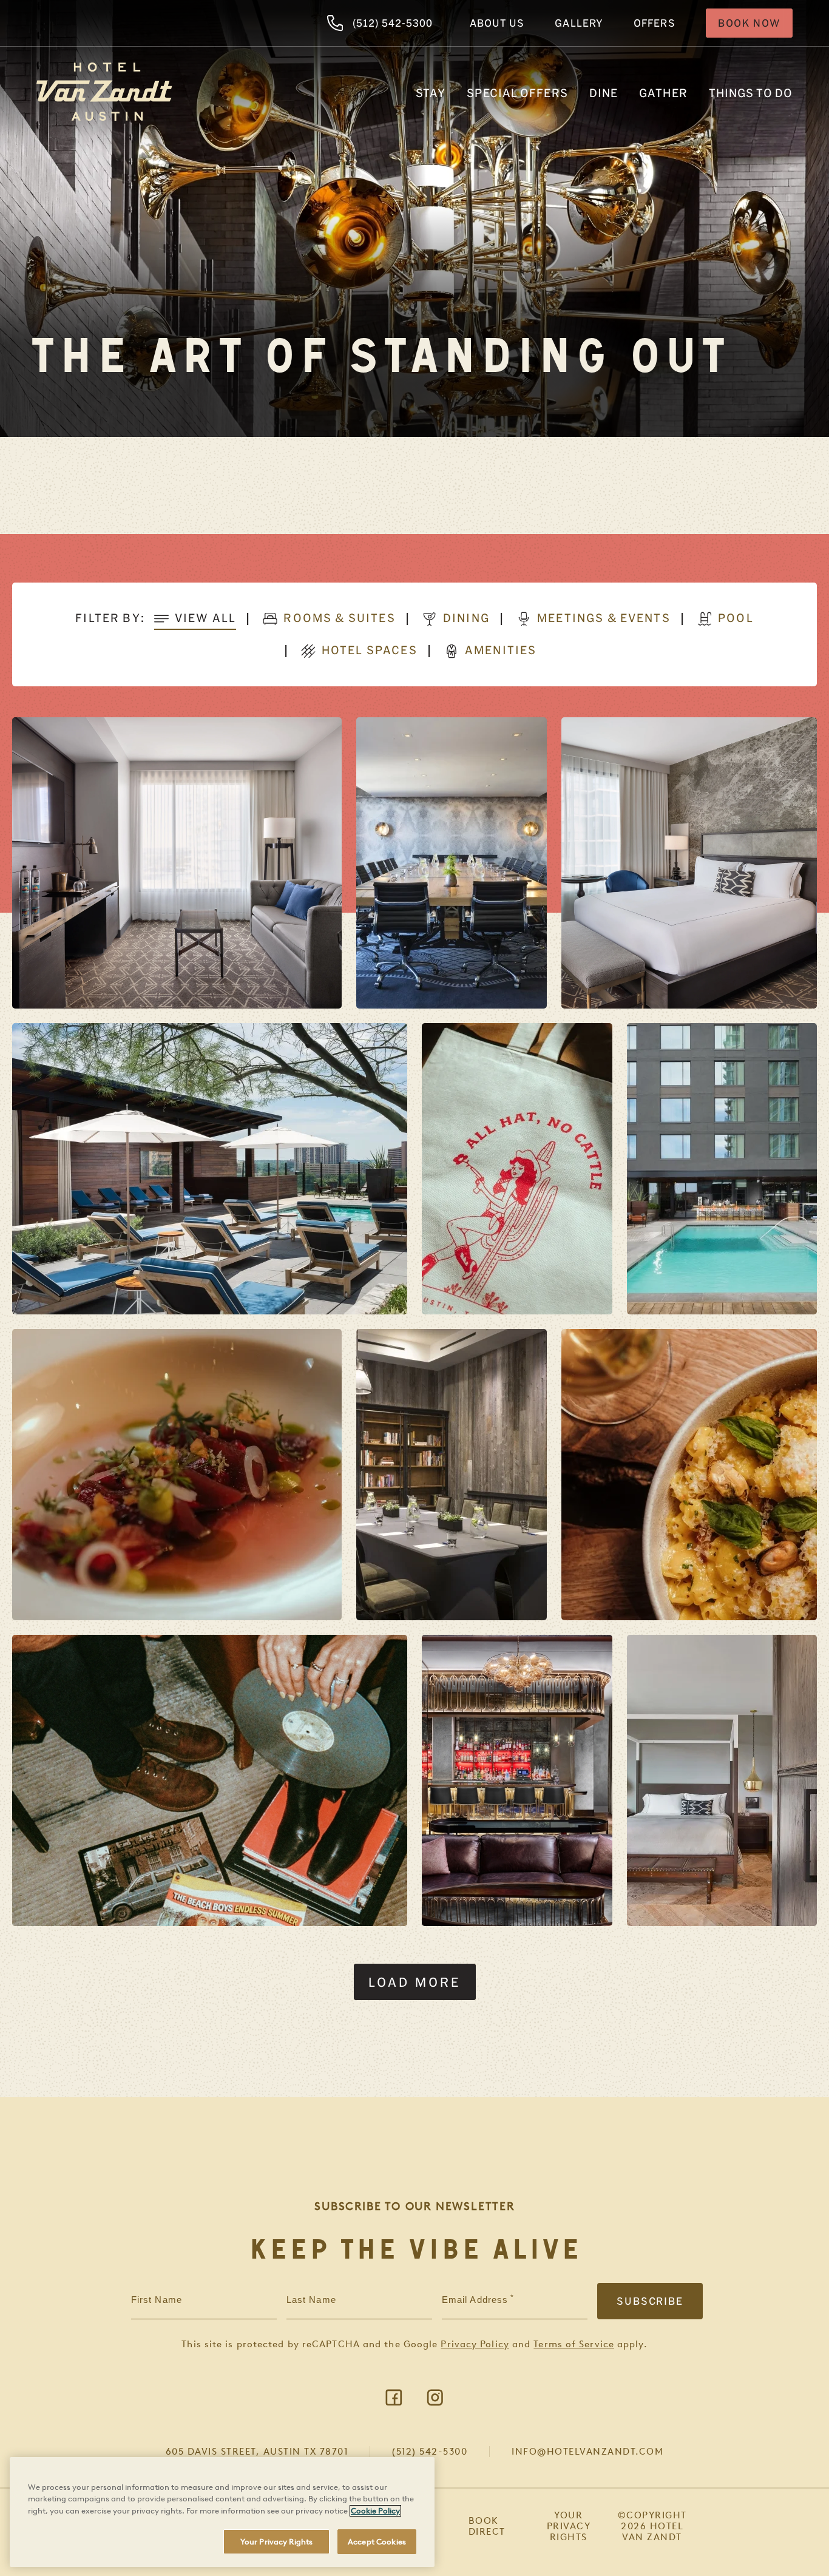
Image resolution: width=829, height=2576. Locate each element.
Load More (415, 1982)
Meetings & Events (604, 618)
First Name (157, 2300)
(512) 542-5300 (393, 23)
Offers (655, 23)
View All (205, 618)
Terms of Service (574, 2344)
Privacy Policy (475, 2344)
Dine (604, 93)
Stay (431, 93)
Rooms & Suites (339, 618)
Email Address (475, 2300)
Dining (466, 618)
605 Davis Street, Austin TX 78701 (257, 2452)
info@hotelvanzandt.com (587, 2452)
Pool (736, 618)
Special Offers (517, 93)
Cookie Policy (375, 2511)
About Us (497, 23)
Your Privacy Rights (569, 2526)
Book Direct (487, 2526)
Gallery (579, 23)
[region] (222, 2512)
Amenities (501, 650)
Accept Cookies (377, 2541)
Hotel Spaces (370, 650)
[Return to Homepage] (104, 92)
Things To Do (751, 93)
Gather (663, 93)
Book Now (749, 23)
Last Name (311, 2300)
